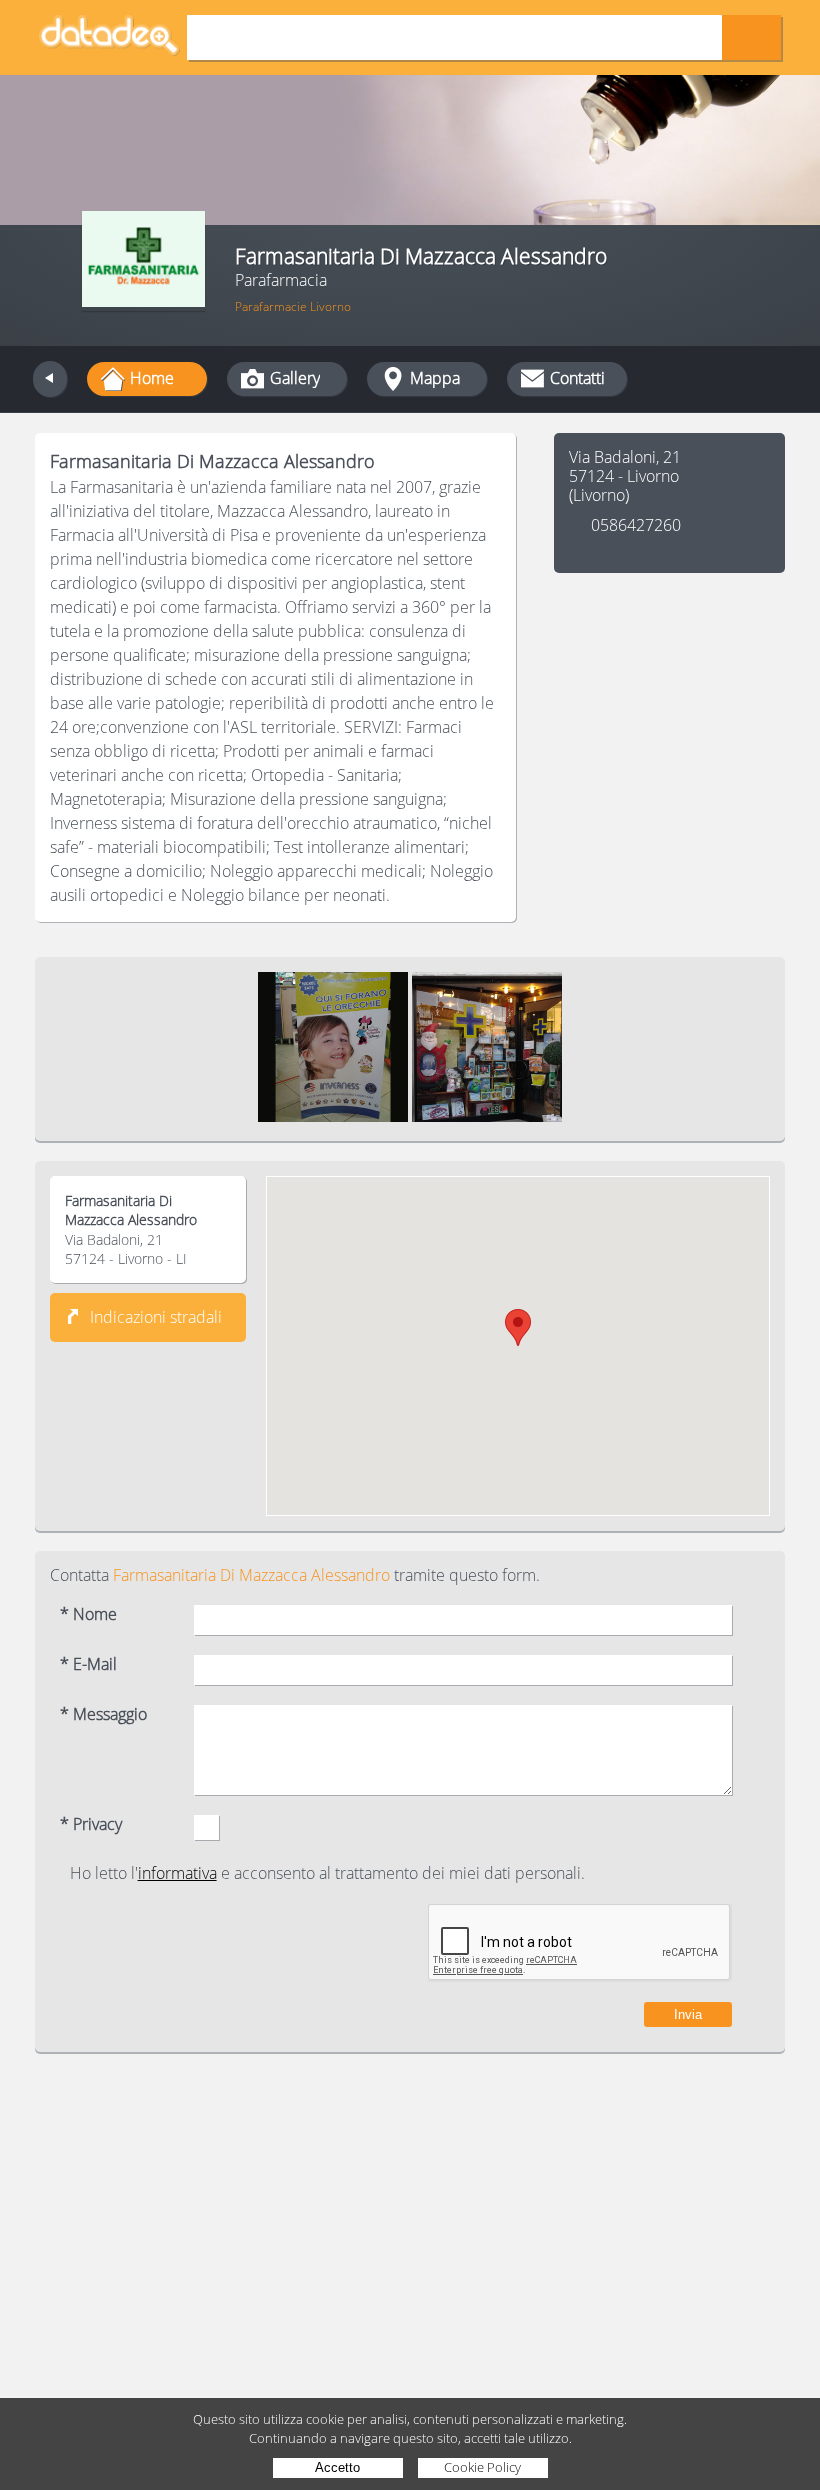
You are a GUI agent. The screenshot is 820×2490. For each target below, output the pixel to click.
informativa (177, 1873)
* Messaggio (103, 1714)
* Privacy (91, 1824)
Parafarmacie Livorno (293, 306)
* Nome (88, 1614)
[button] (518, 1327)
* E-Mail (88, 1664)
